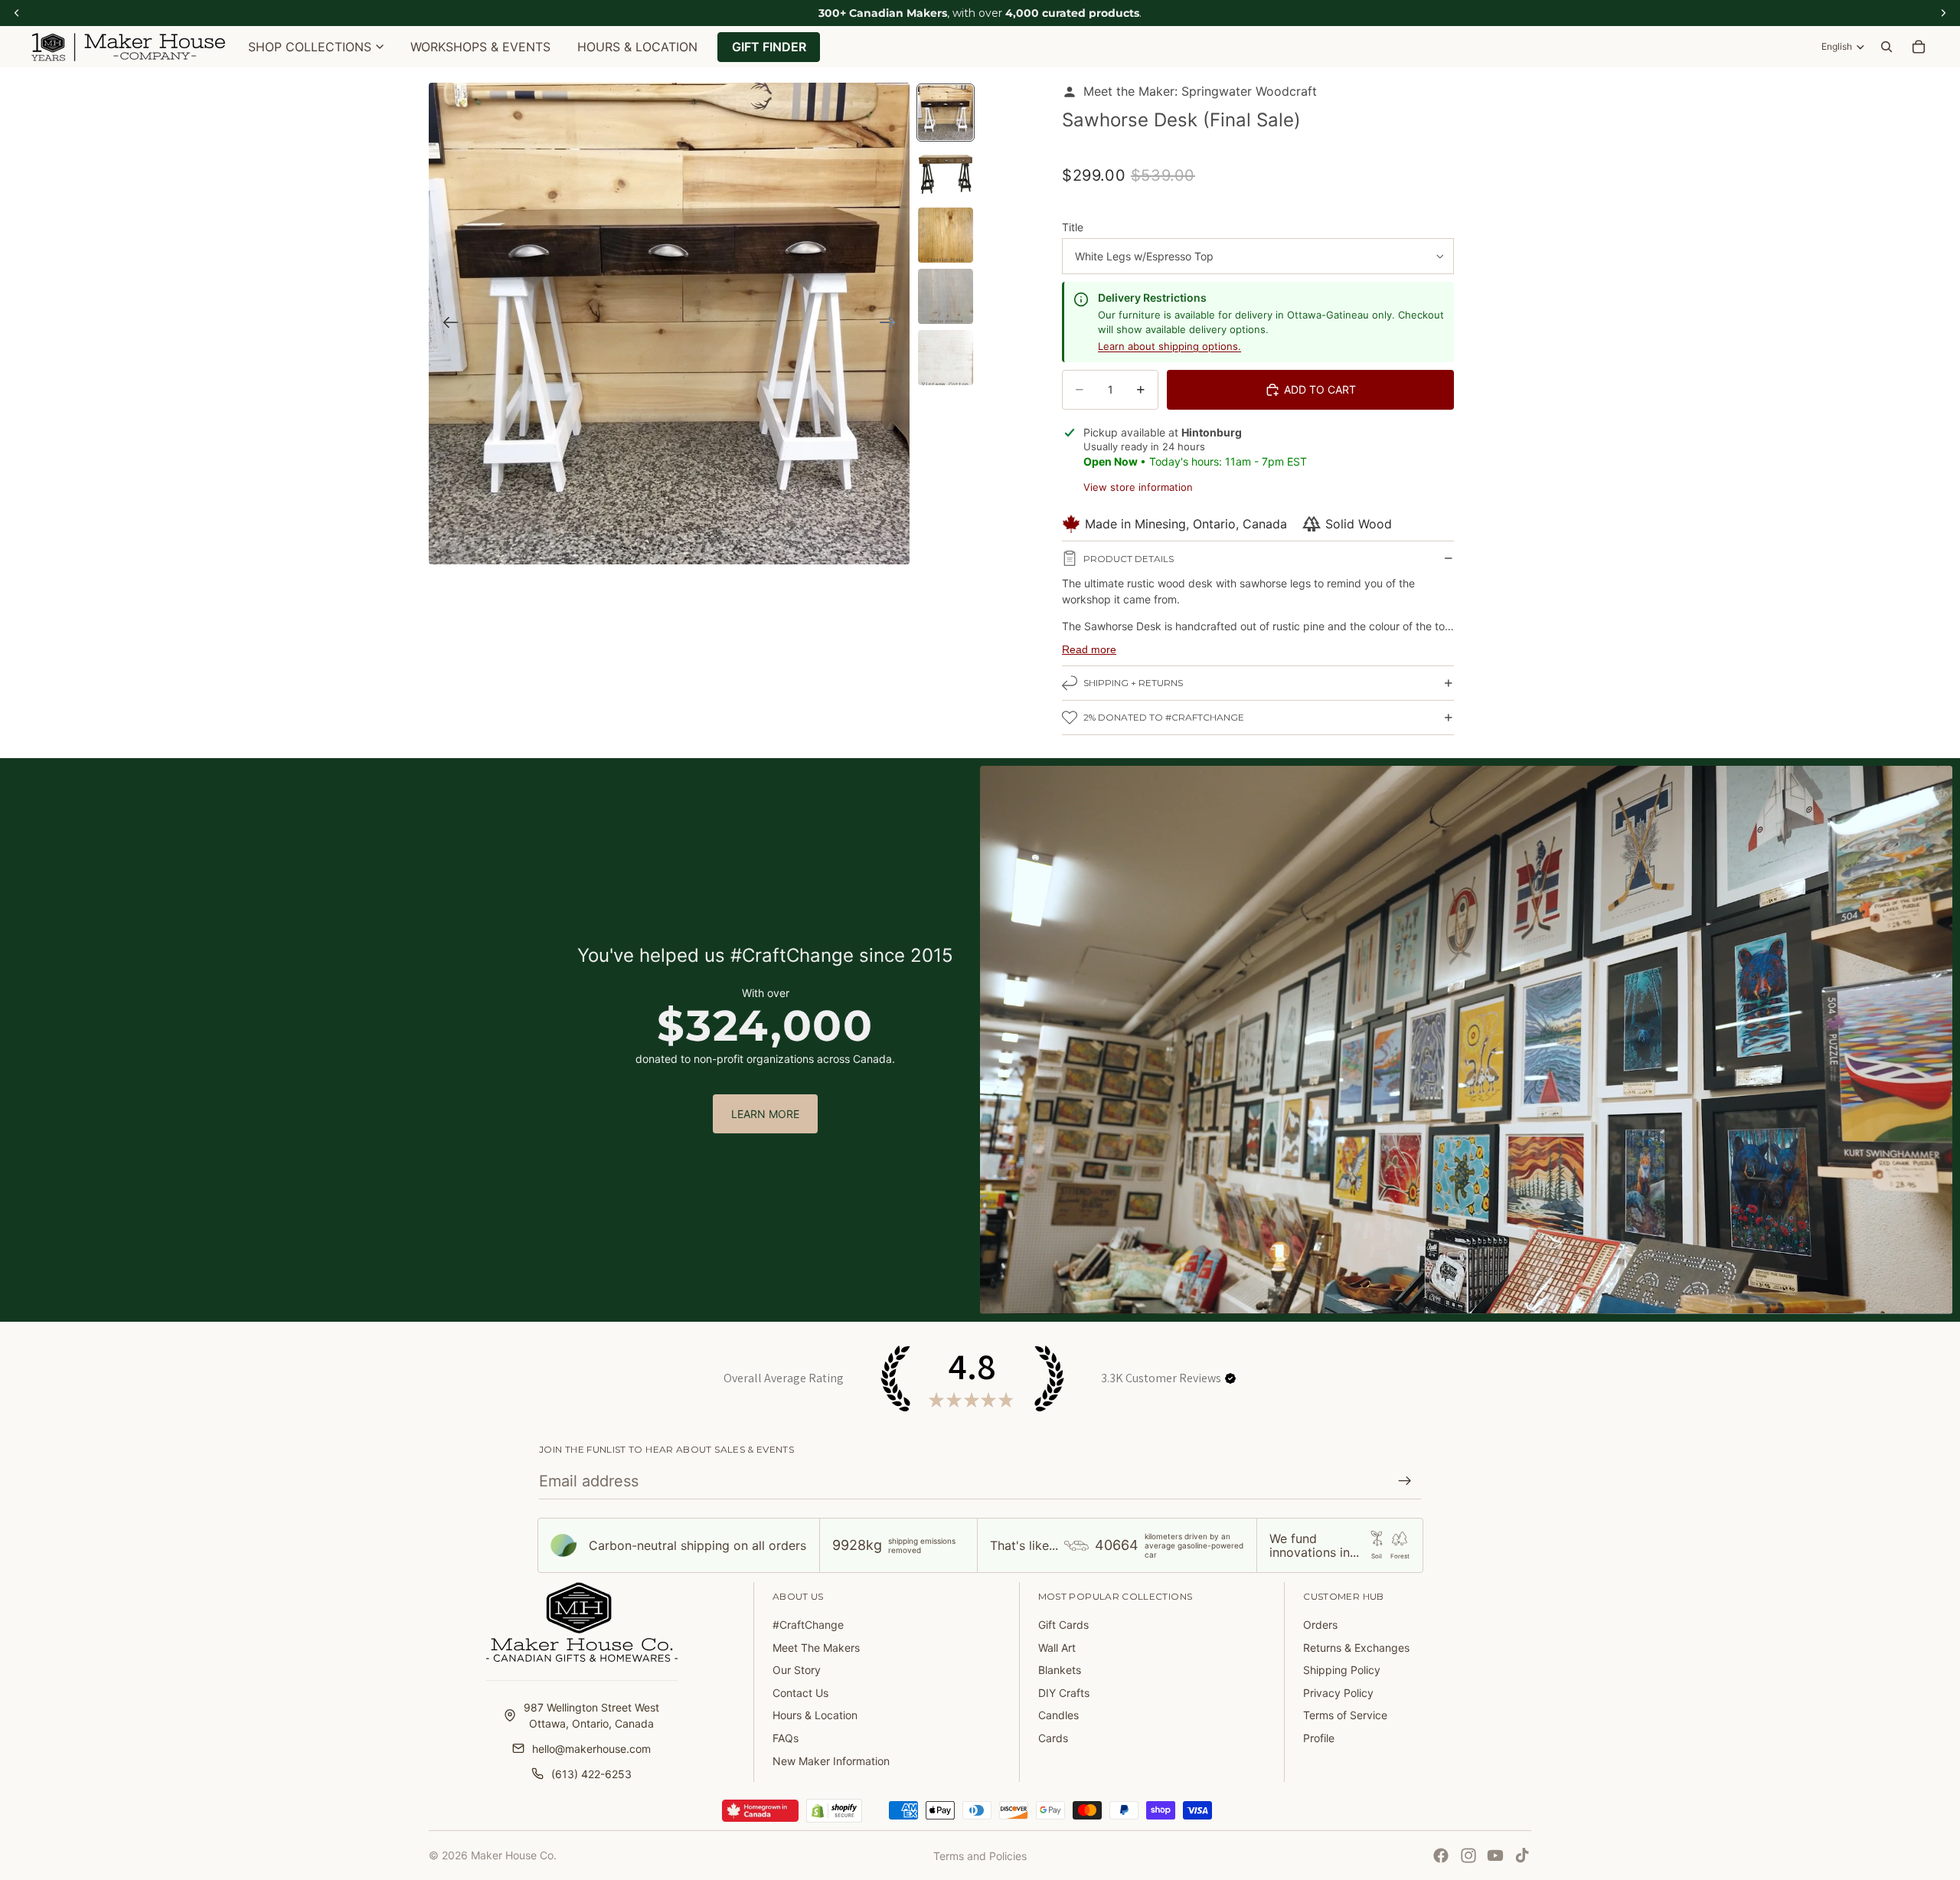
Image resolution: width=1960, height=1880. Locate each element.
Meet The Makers (816, 1648)
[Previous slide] (446, 324)
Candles (1058, 1715)
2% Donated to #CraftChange (1164, 717)
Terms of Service (1345, 1715)
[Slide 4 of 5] (946, 296)
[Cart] (1919, 47)
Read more (1089, 649)
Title (1073, 227)
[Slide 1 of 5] (946, 113)
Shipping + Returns (1133, 683)
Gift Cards (1063, 1625)
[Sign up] (1405, 1481)
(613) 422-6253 (591, 1774)
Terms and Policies (980, 1856)
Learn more (765, 1114)
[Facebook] (1441, 1855)
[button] (1230, 1378)
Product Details (1129, 559)
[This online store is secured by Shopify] (834, 1811)
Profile (1319, 1738)
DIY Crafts (1064, 1693)
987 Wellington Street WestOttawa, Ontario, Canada (591, 1715)
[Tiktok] (1522, 1855)
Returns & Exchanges (1356, 1648)
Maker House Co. (514, 1855)
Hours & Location (815, 1715)
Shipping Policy (1342, 1670)
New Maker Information (831, 1761)
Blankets (1060, 1670)
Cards (1053, 1738)
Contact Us (800, 1693)
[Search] (1886, 47)
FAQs (786, 1738)
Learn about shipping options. (1169, 346)
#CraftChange (808, 1625)
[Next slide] (892, 324)
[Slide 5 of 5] (946, 358)
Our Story (797, 1670)
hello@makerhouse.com (591, 1749)
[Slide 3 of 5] (946, 235)
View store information (1138, 487)
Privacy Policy (1338, 1693)
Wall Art (1057, 1648)
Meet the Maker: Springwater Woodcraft (1200, 91)
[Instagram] (1468, 1855)
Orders (1320, 1625)
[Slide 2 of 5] (946, 174)
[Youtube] (1495, 1855)
